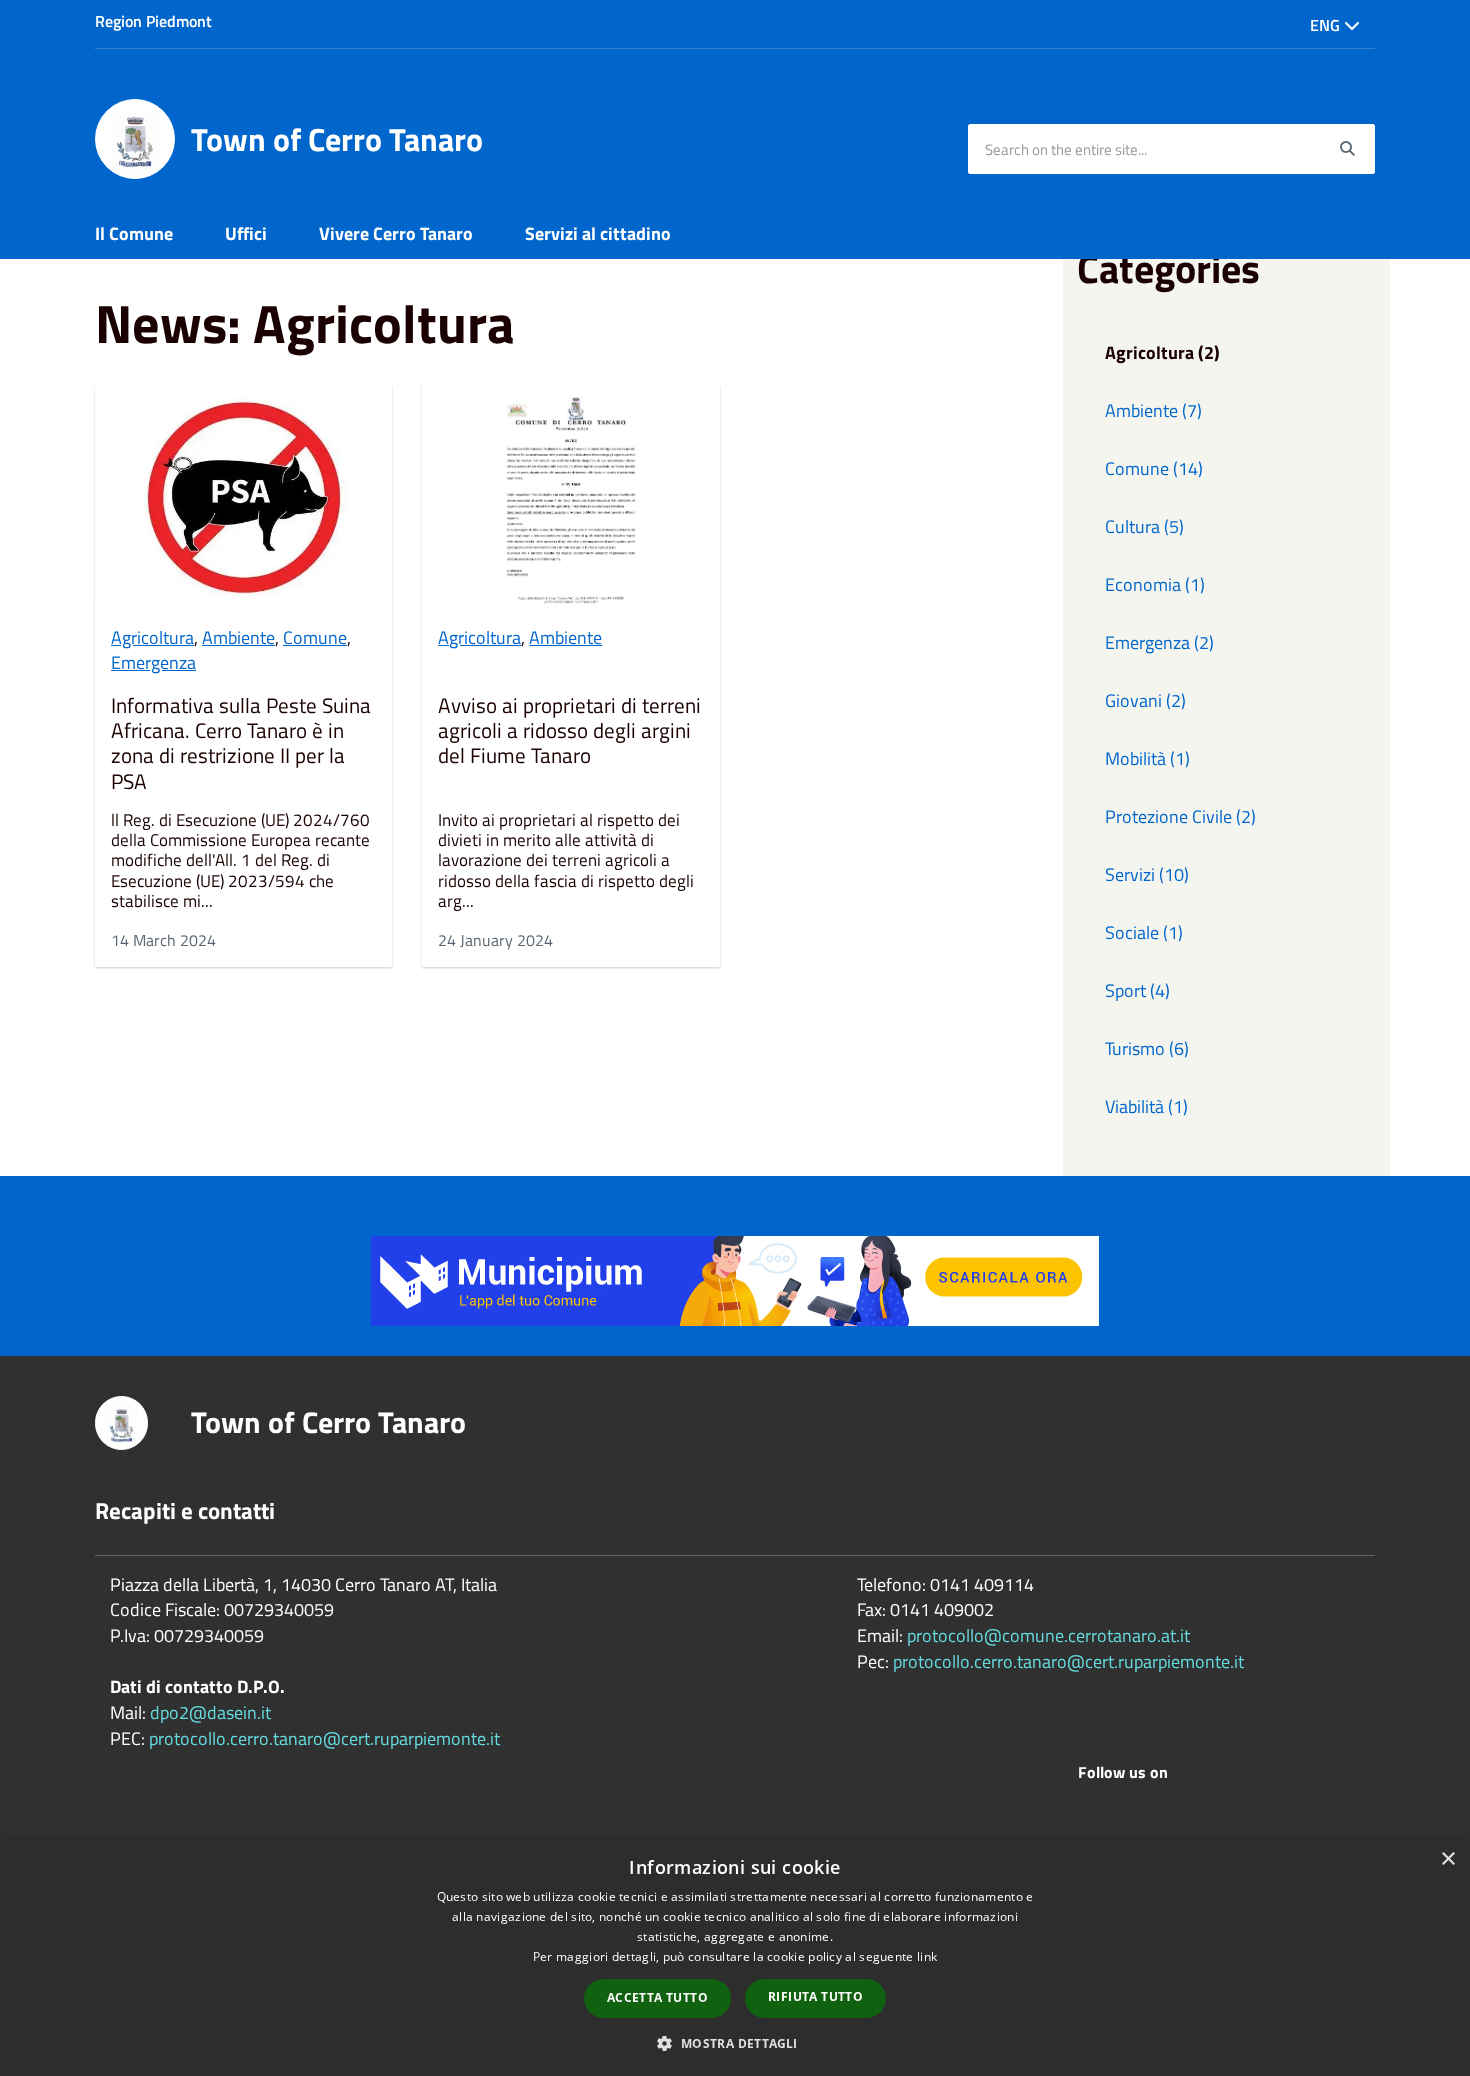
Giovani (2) (1145, 700)
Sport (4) (1137, 990)
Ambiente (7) (1153, 410)
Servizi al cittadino (598, 233)
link (927, 1956)
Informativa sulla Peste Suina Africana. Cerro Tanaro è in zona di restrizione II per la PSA (241, 744)
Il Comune (134, 233)
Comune (315, 637)
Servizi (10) (1147, 874)
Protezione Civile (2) (1180, 816)
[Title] (735, 1279)
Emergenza (153, 662)
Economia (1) (1155, 584)
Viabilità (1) (1146, 1106)
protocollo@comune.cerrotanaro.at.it (1048, 1635)
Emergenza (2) (1159, 642)
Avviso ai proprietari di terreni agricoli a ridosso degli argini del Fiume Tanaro (569, 732)
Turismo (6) (1147, 1048)
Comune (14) (1154, 468)
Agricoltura (152, 637)
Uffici (246, 233)
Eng (1327, 25)
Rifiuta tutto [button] (815, 1996)
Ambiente (238, 637)
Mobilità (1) (1147, 758)
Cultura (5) (1144, 526)
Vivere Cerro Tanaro (396, 233)
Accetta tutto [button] (657, 1997)
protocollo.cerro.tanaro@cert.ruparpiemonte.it (324, 1738)
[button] (734, 2042)
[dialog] (735, 1957)
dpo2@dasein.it (210, 1712)
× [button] (1447, 1859)
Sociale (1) (1144, 932)
